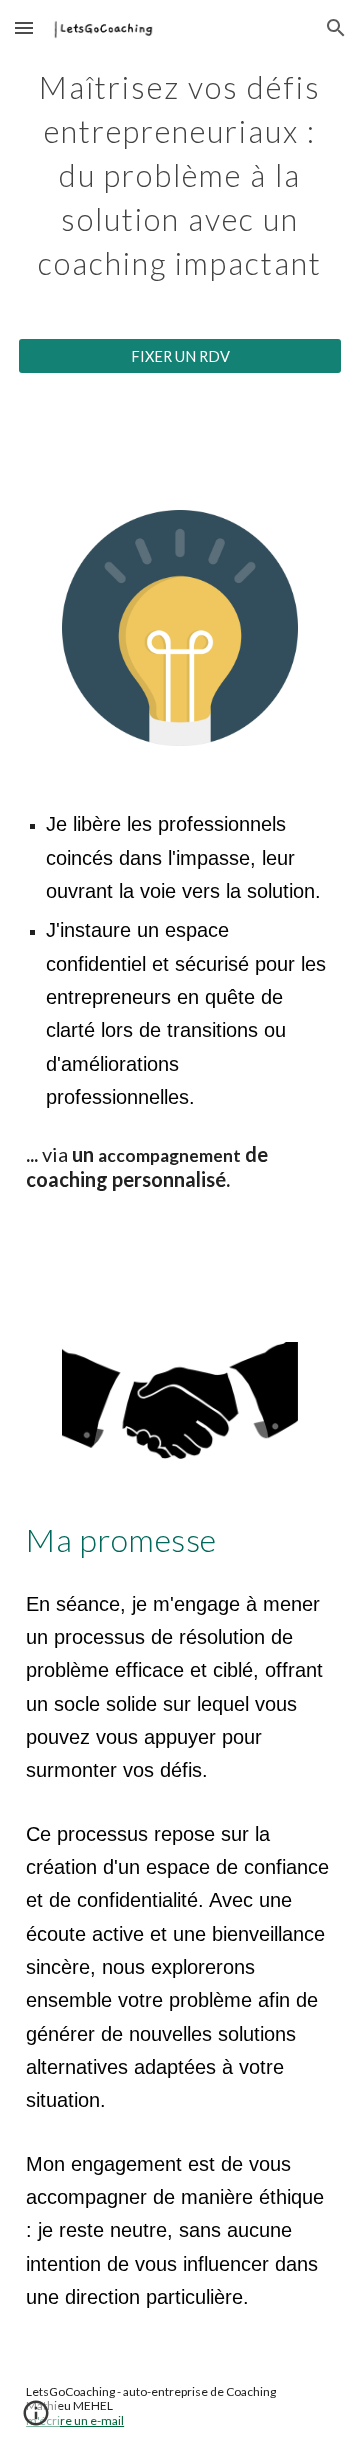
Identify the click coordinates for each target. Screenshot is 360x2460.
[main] (180, 172)
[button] (24, 27)
